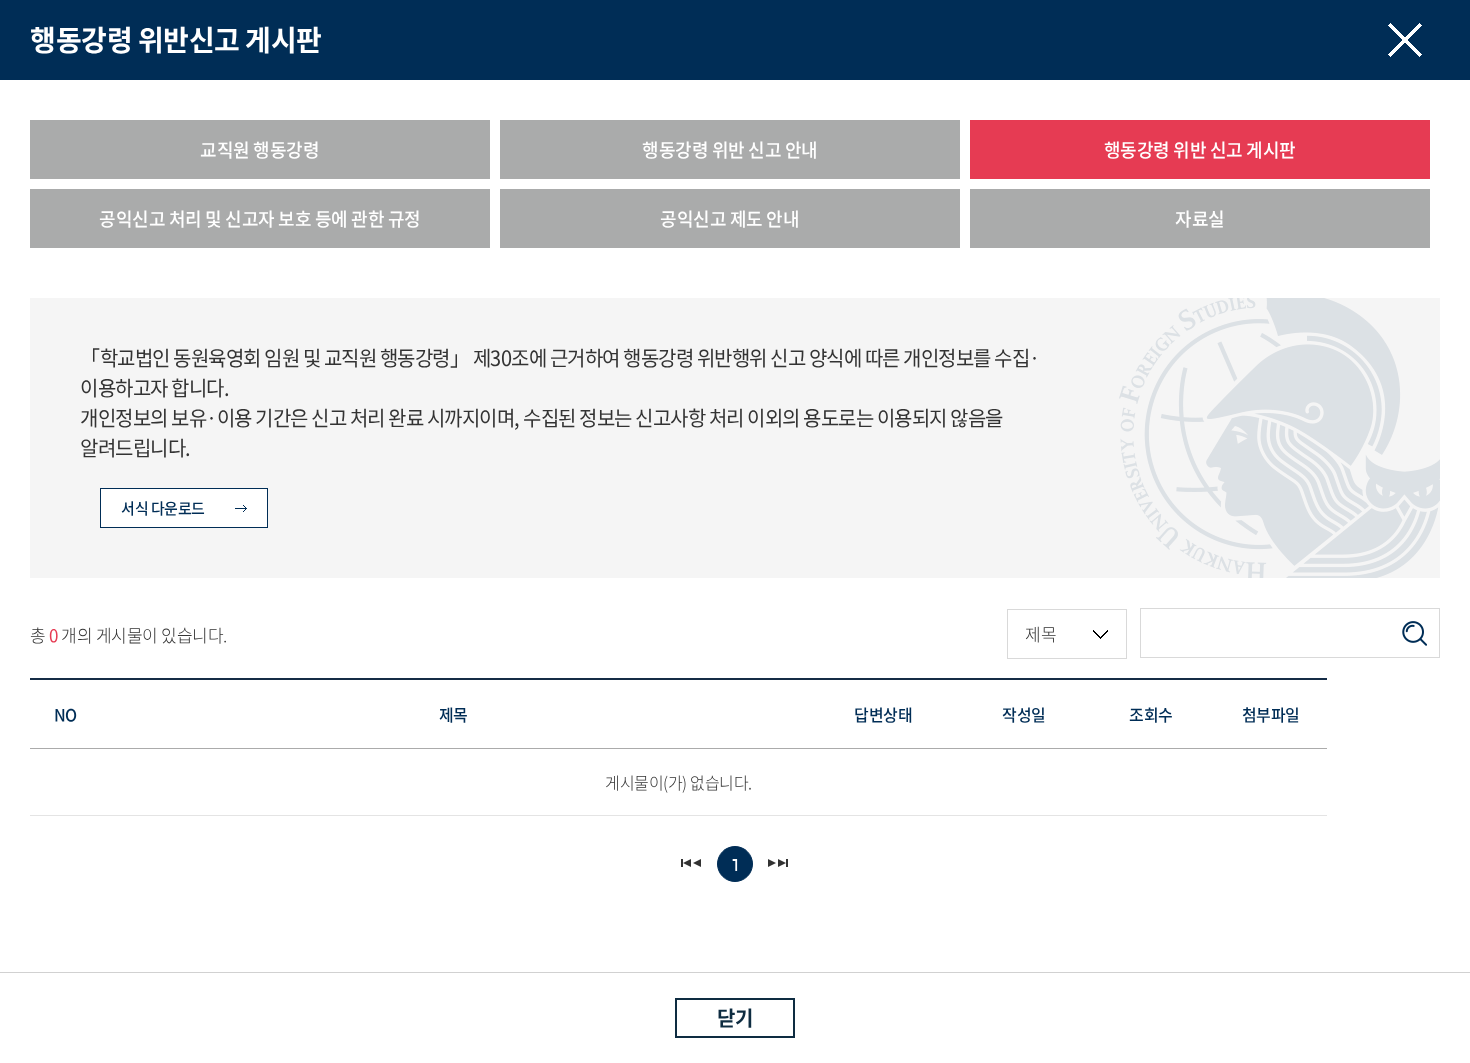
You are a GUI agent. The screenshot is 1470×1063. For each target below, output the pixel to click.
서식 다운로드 (163, 508)
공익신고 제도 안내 (729, 218)
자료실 (1200, 218)
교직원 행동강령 (259, 149)
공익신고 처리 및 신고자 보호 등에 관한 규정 (260, 218)
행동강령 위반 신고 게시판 (1200, 149)
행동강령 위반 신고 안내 (730, 149)
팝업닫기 (1405, 40)
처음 (692, 863)
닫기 (735, 1017)
